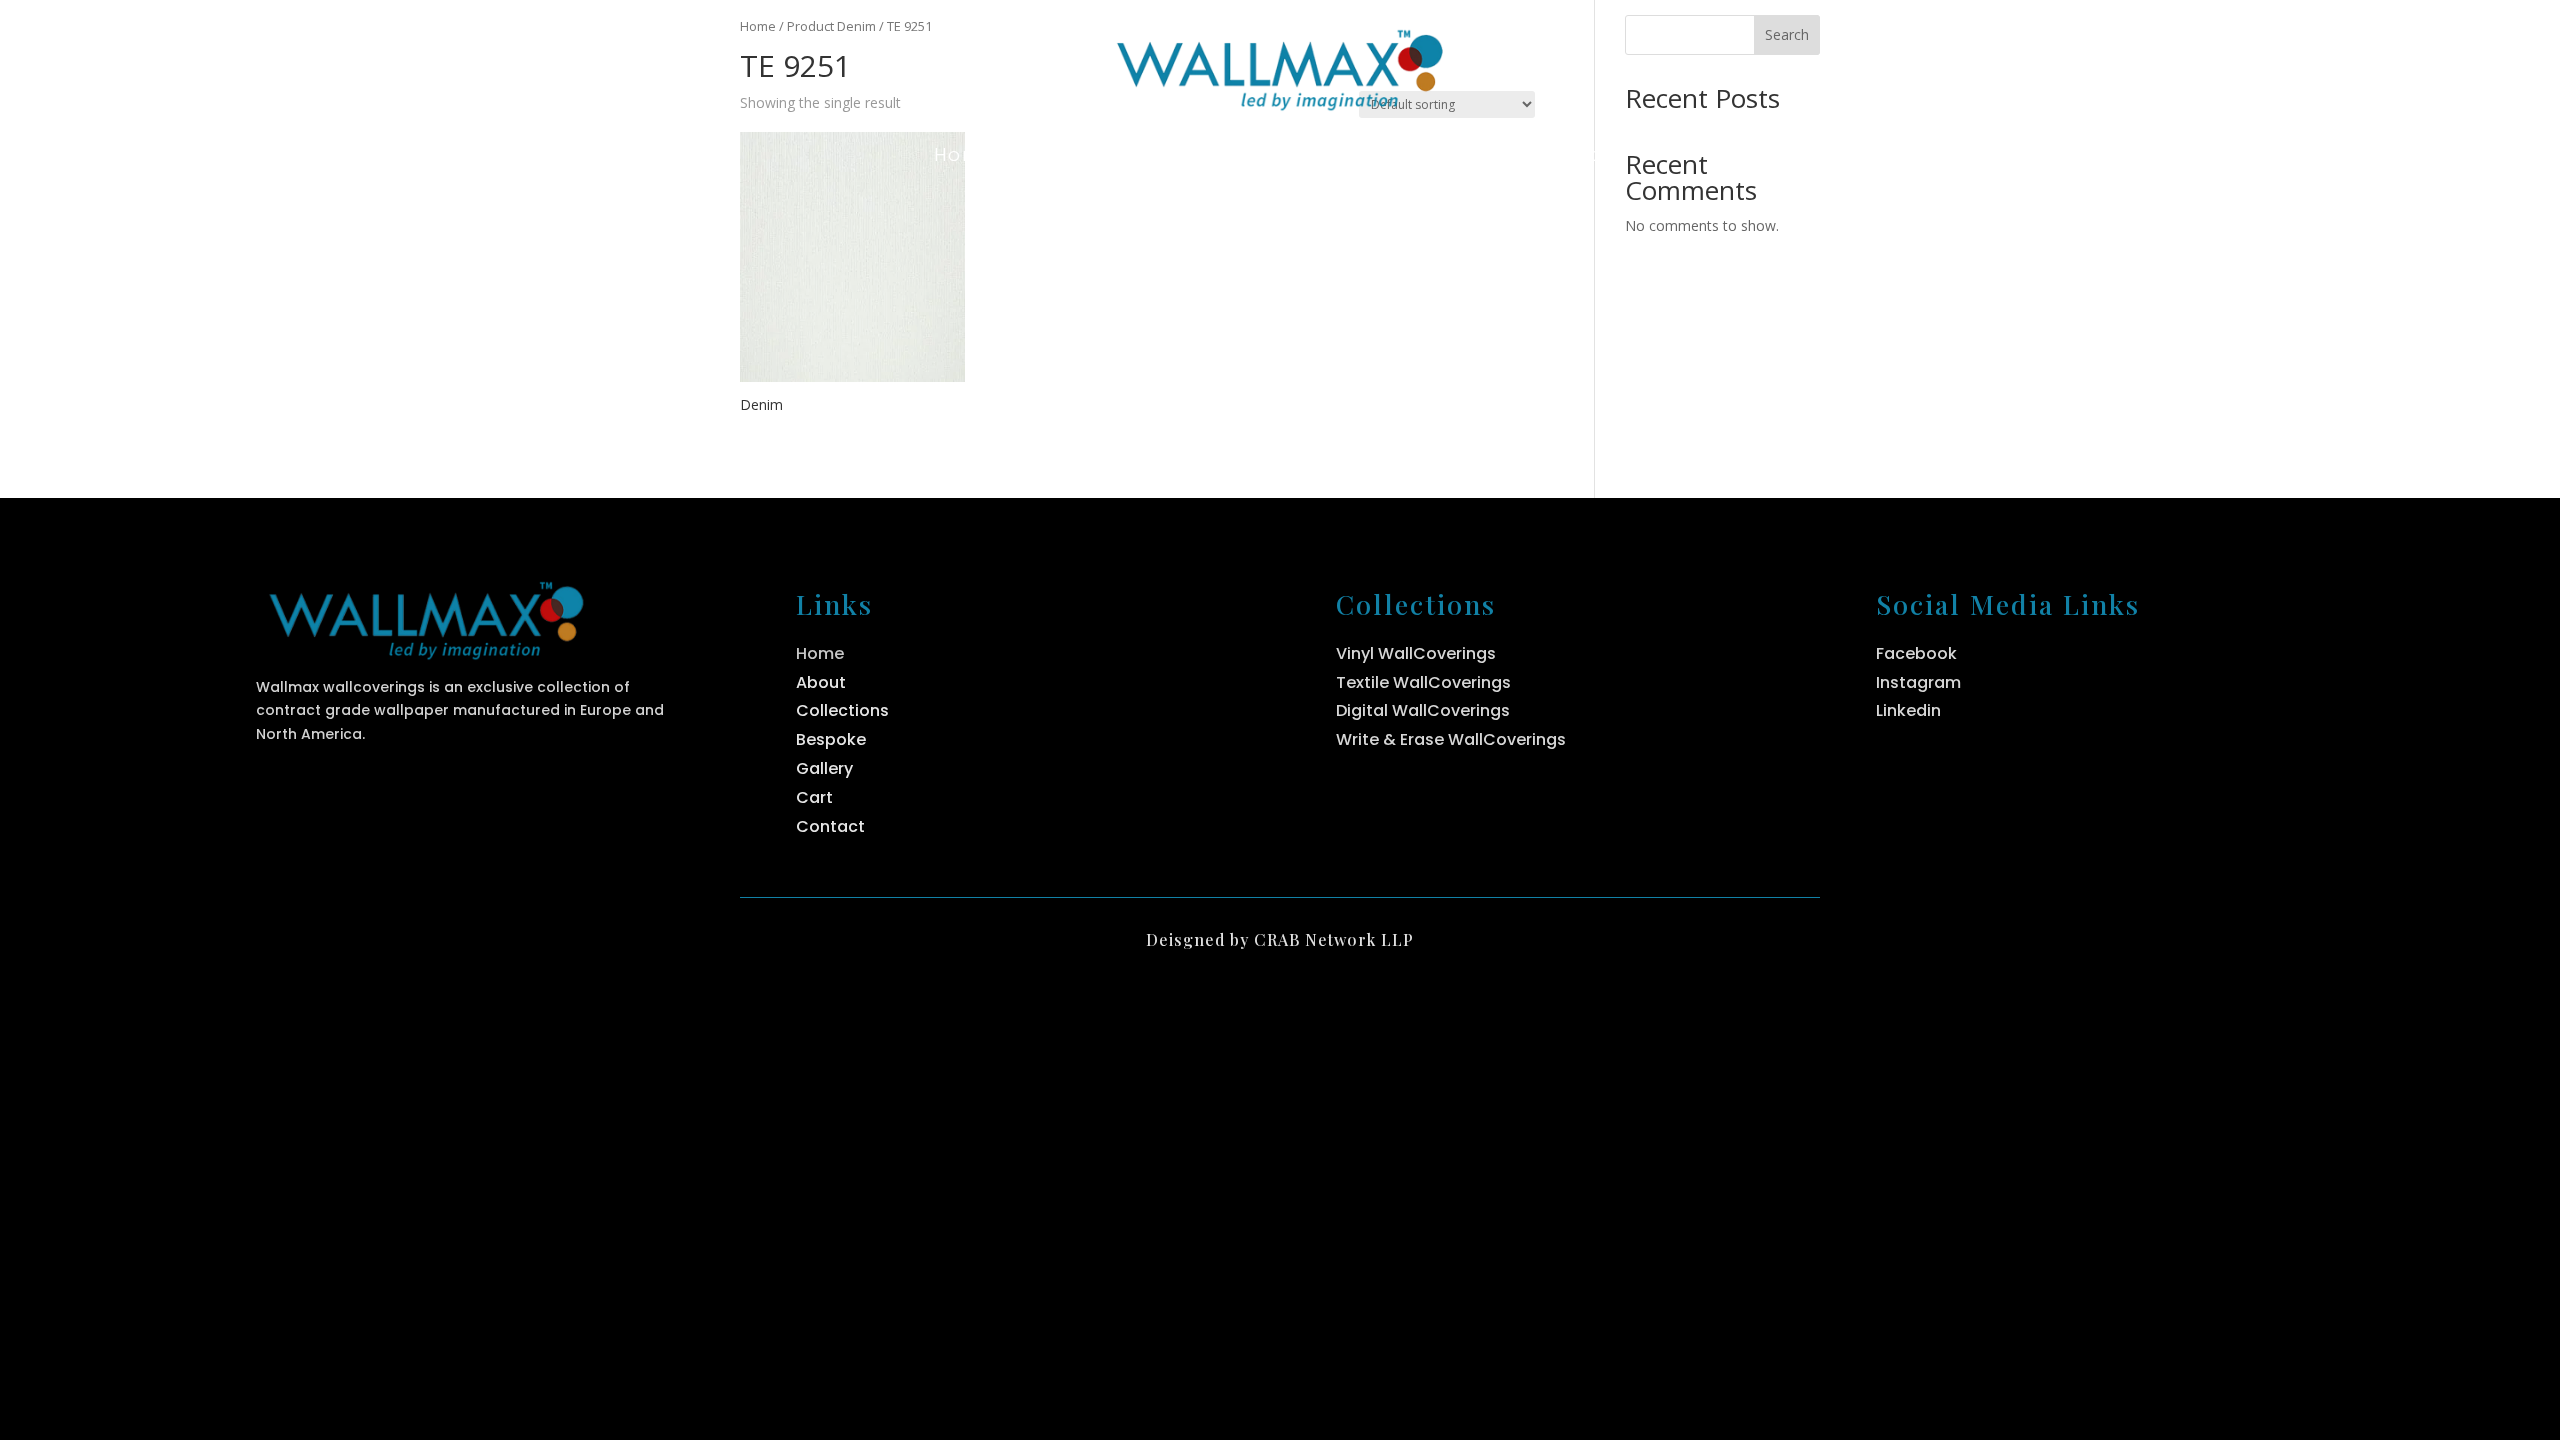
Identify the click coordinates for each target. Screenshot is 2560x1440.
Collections (1244, 157)
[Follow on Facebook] (1999, 65)
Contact (1582, 157)
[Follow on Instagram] (2045, 65)
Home (964, 157)
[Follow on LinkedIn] (2091, 65)
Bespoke (1431, 157)
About (1089, 157)
